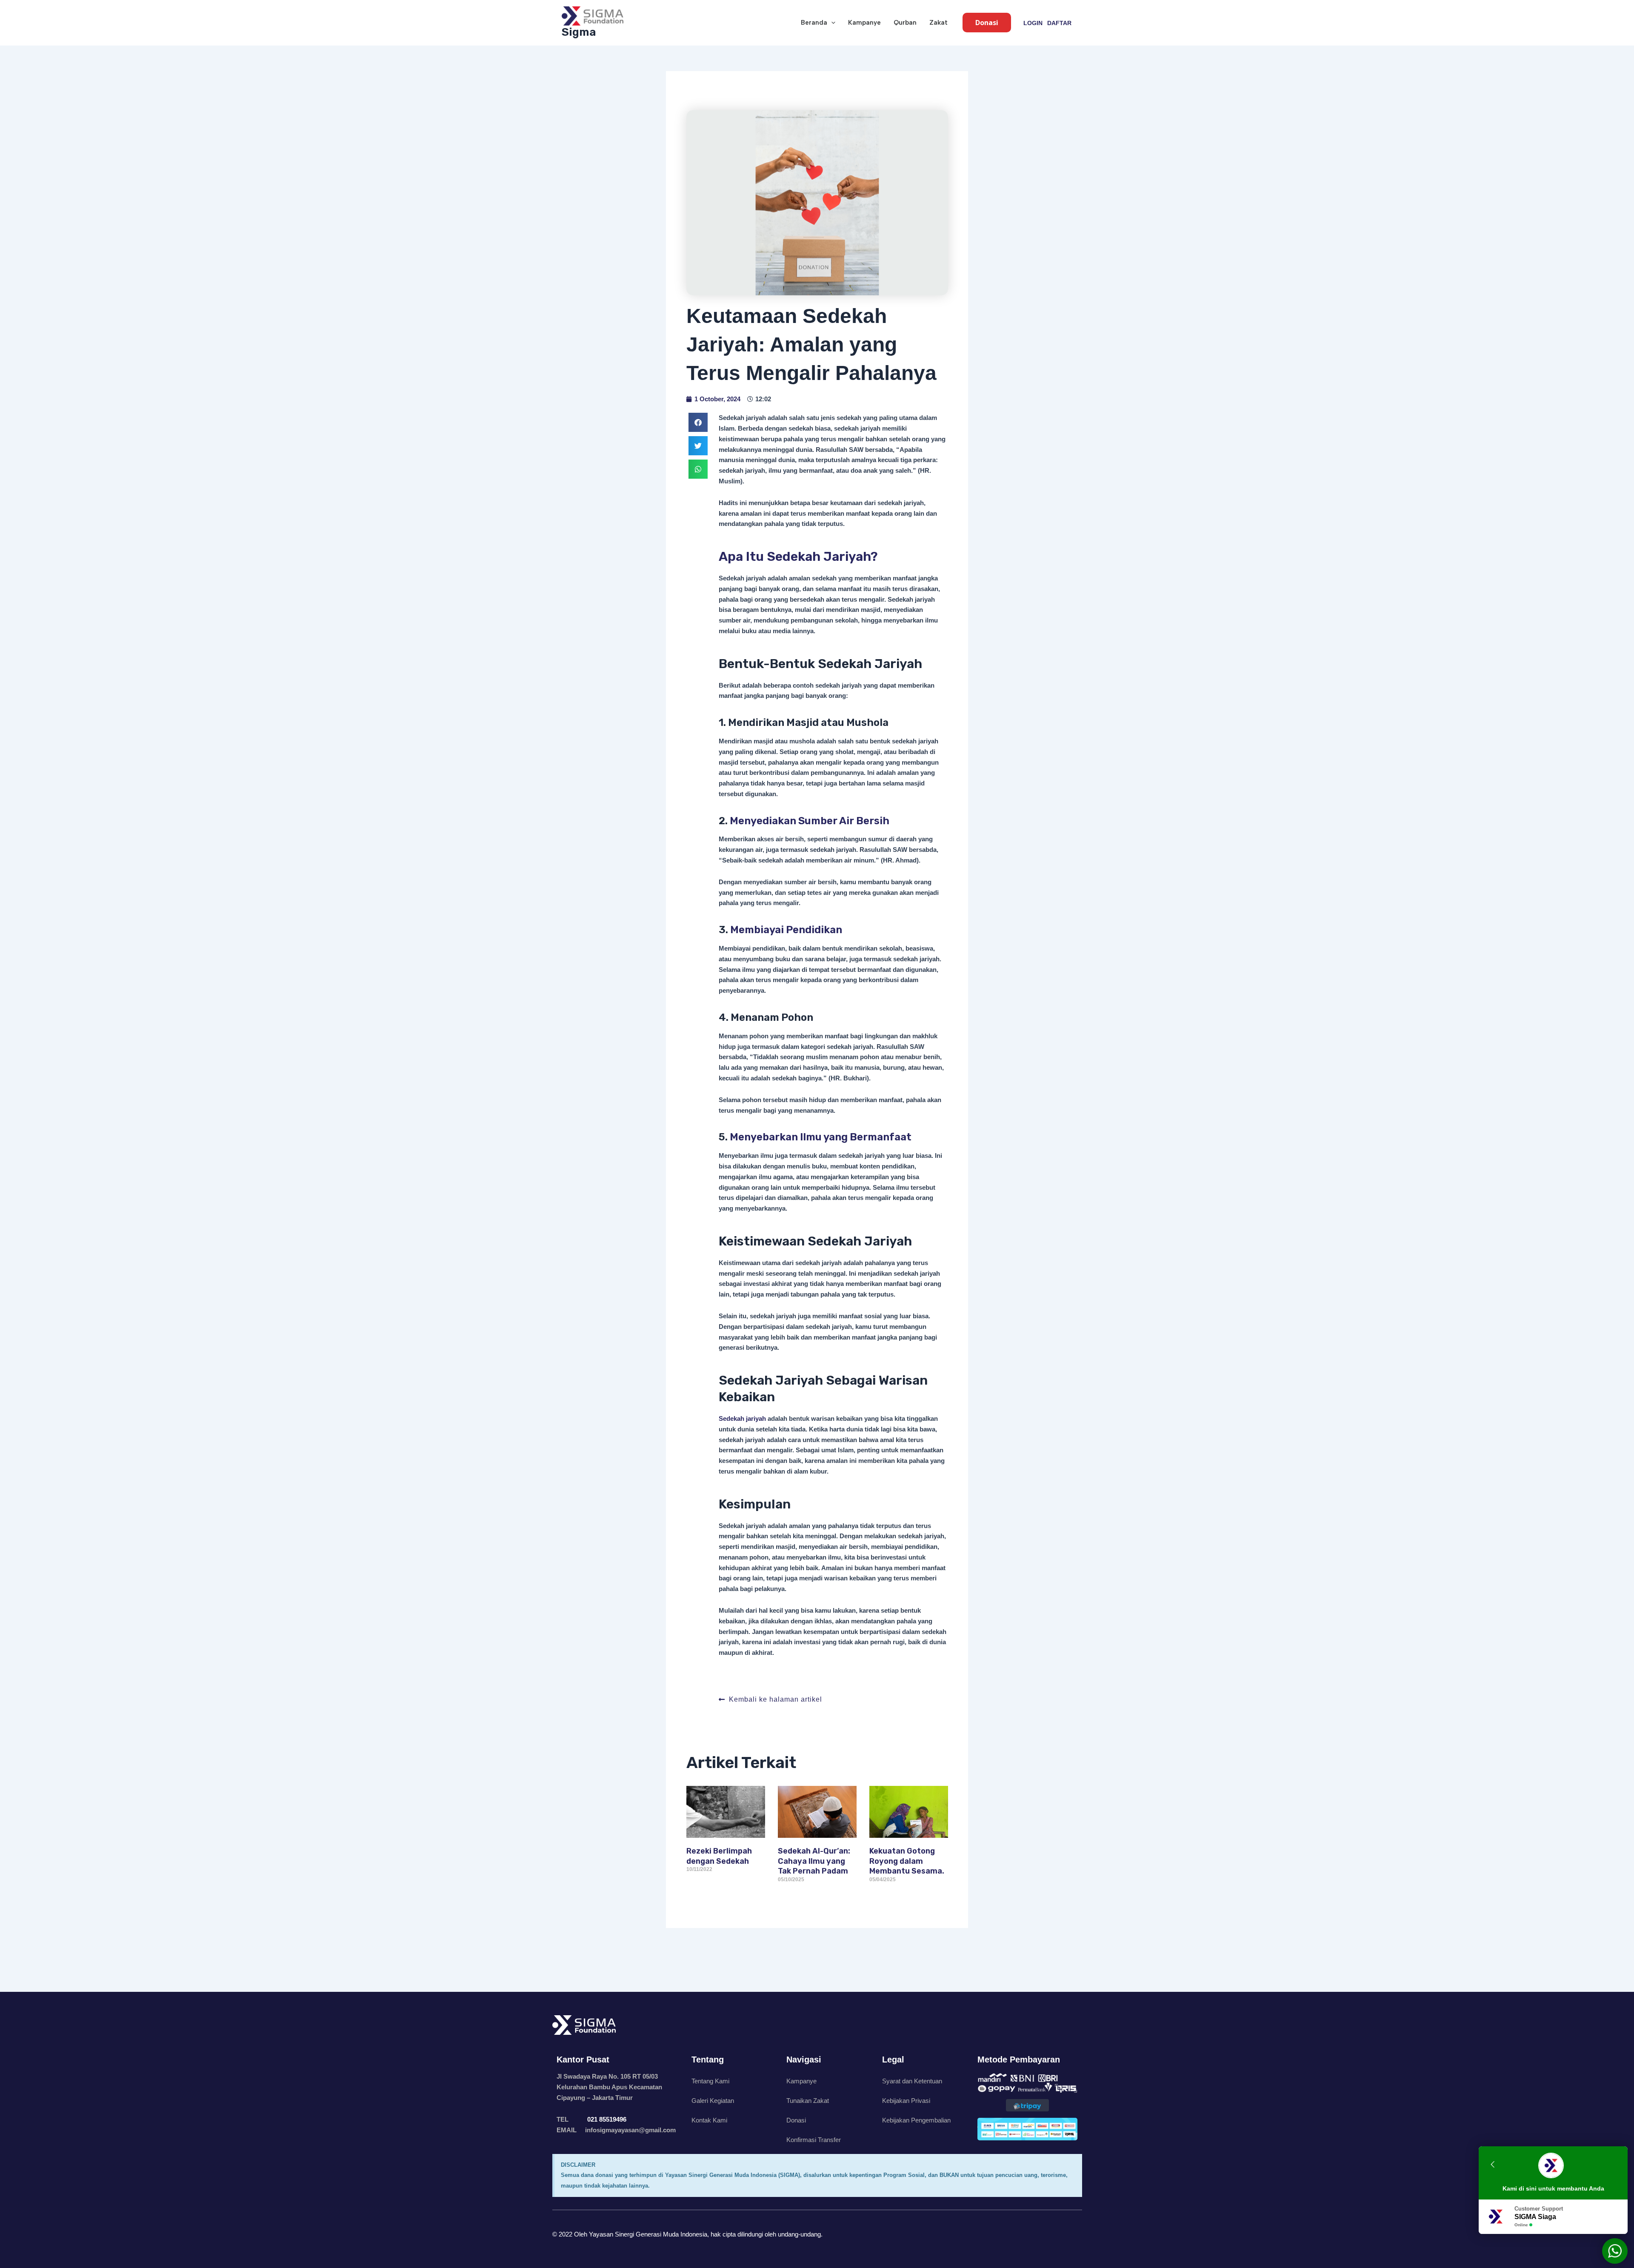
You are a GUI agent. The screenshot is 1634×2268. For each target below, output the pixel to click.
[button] (831, 23)
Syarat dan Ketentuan (912, 2081)
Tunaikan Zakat (808, 2101)
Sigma (579, 32)
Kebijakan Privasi (906, 2101)
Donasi (796, 2120)
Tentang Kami (710, 2081)
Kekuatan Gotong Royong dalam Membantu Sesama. (907, 1861)
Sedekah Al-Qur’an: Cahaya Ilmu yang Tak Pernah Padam (814, 1861)
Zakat (938, 23)
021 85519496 (606, 2119)
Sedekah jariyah (742, 1418)
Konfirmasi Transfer (814, 2140)
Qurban (905, 23)
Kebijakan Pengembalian (916, 2120)
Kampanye (864, 23)
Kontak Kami (709, 2120)
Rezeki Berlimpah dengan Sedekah (719, 1856)
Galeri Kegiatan (713, 2101)
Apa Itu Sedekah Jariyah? (798, 557)
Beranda (814, 23)
